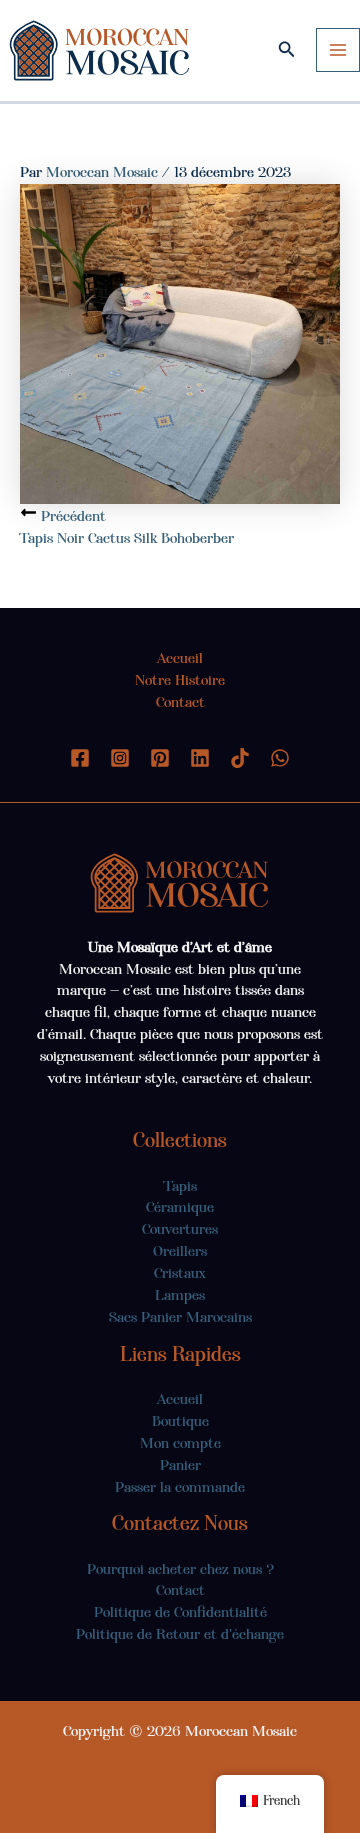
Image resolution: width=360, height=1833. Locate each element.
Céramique (180, 1207)
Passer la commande (180, 1487)
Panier (180, 1465)
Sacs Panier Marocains (180, 1317)
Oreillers (180, 1251)
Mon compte (180, 1443)
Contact (180, 702)
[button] (287, 50)
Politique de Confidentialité (180, 1612)
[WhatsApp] (280, 758)
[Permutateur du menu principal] (338, 50)
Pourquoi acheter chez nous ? (180, 1569)
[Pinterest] (160, 758)
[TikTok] (240, 758)
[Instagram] (120, 758)
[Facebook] (80, 758)
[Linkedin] (200, 758)
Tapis (180, 1186)
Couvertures (180, 1229)
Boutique (180, 1421)
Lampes (180, 1295)
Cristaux (180, 1273)
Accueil (180, 658)
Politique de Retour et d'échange (180, 1634)
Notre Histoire (180, 680)
